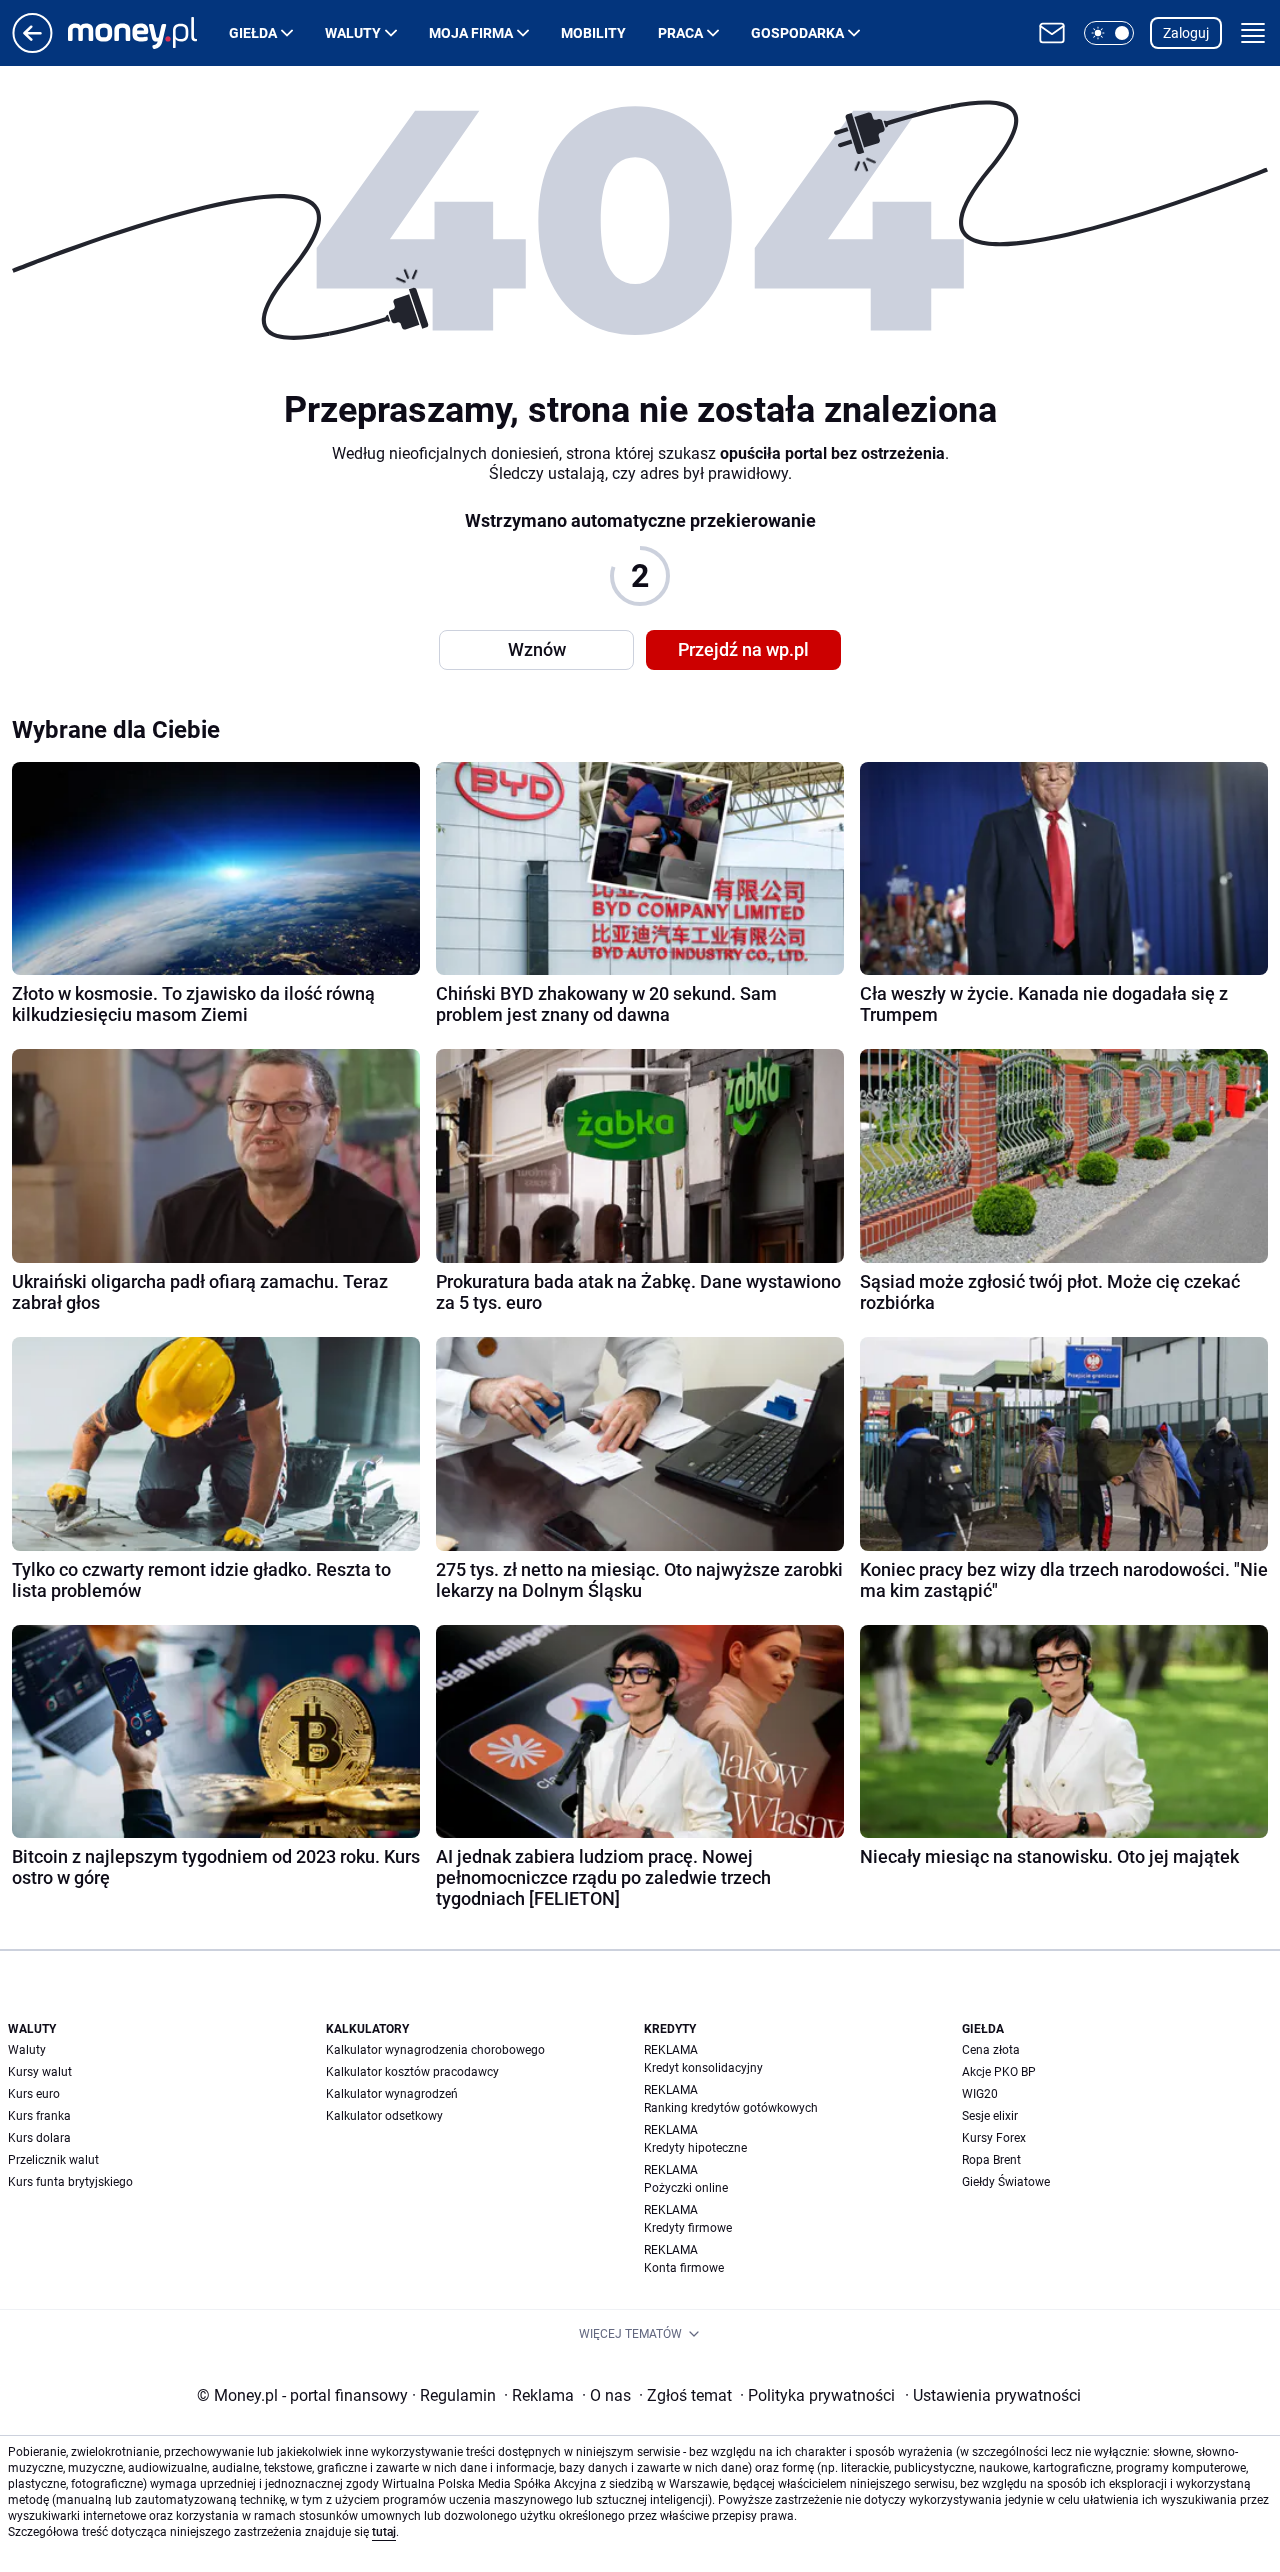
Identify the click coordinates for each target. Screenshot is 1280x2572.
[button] (1109, 33)
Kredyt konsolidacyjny (703, 2068)
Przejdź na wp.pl (743, 649)
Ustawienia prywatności (993, 2395)
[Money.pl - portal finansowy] (148, 33)
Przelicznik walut (53, 2160)
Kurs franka (39, 2116)
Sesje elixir (990, 2116)
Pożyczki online (686, 2188)
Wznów (537, 649)
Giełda (253, 33)
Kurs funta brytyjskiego (70, 2182)
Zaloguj (1186, 33)
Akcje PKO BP (999, 2072)
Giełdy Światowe (1006, 2182)
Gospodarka (797, 33)
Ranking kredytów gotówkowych (731, 2108)
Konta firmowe (684, 2268)
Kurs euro (34, 2094)
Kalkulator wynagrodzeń (392, 2094)
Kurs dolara (39, 2138)
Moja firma (471, 33)
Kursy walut (40, 2072)
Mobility (593, 33)
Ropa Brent (991, 2160)
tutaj (384, 2532)
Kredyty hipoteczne (695, 2148)
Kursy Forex (994, 2138)
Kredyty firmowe (688, 2228)
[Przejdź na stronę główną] (32, 47)
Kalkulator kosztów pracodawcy (412, 2072)
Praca (680, 33)
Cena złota (991, 2050)
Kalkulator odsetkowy (384, 2116)
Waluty (353, 33)
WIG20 (980, 2094)
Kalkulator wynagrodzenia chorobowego (435, 2050)
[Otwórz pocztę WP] (1052, 33)
